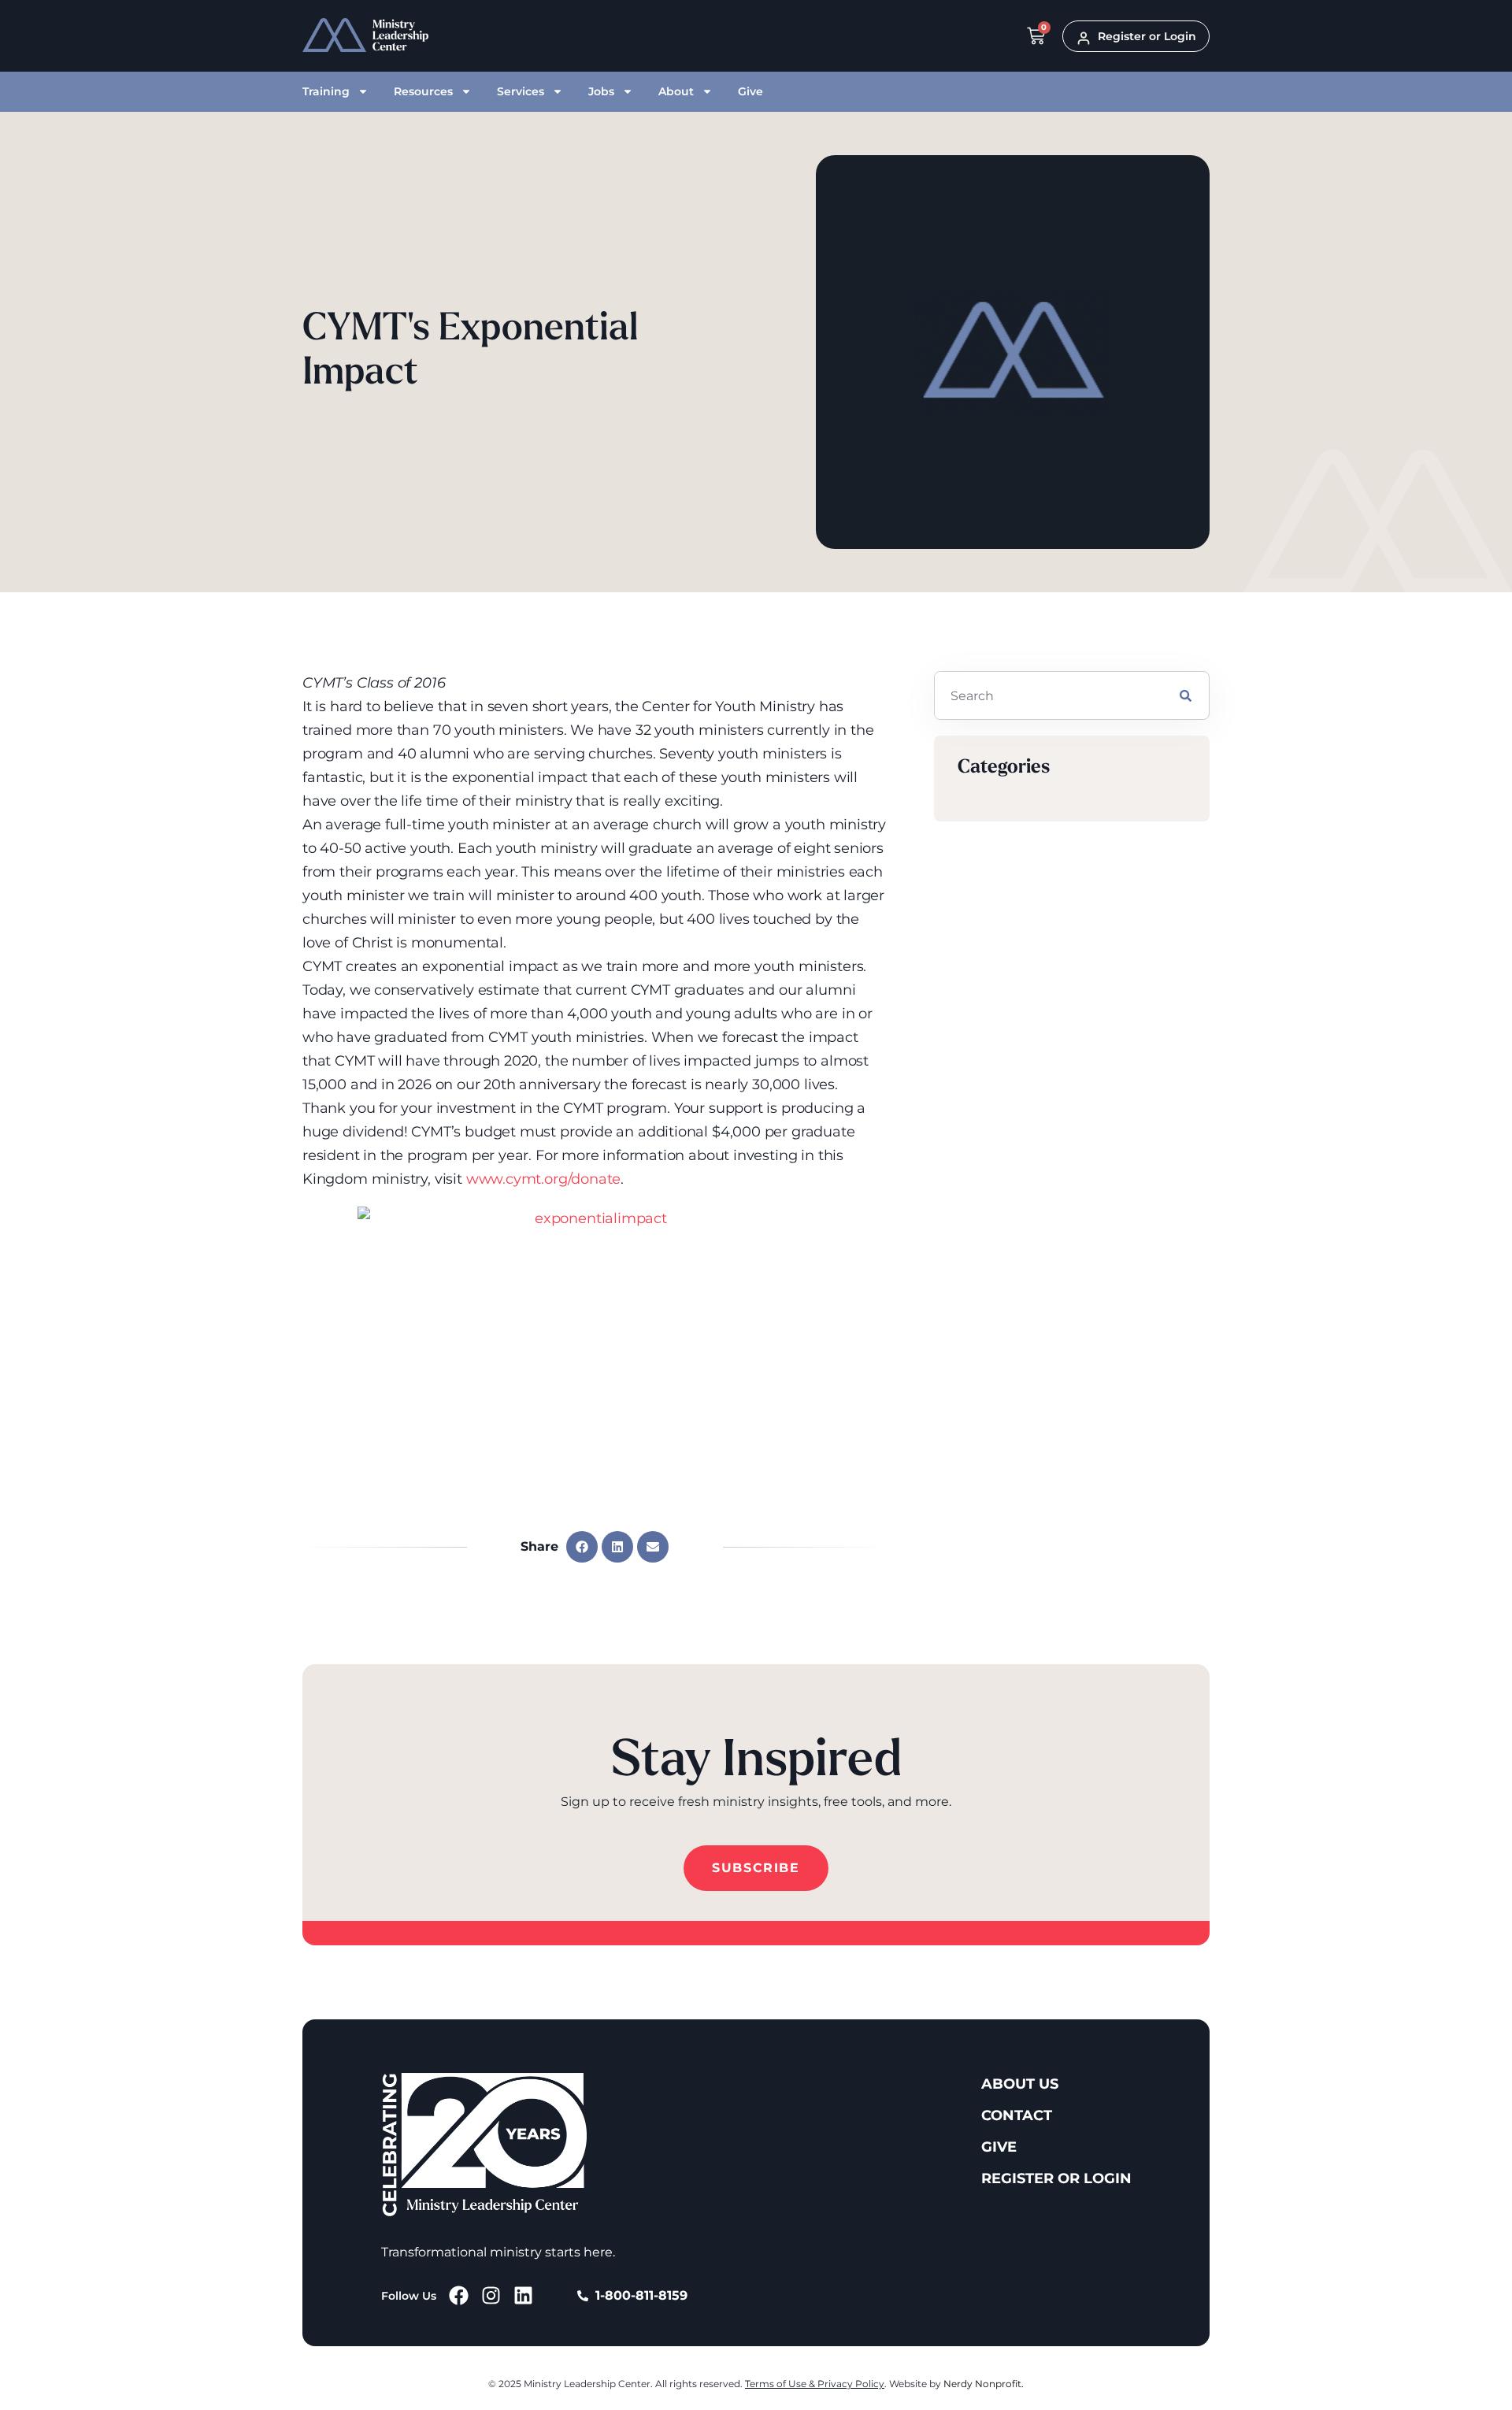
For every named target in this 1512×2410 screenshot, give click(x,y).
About (676, 91)
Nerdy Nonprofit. (984, 2384)
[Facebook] (459, 2295)
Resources (423, 91)
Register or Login (1056, 2178)
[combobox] (1049, 695)
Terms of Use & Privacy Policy (815, 2384)
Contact (1017, 2115)
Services (521, 91)
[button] (582, 1547)
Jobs (601, 91)
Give (750, 91)
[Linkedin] (523, 2295)
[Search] (1186, 695)
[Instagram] (491, 2295)
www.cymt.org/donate (544, 1179)
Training (326, 91)
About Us (1020, 2084)
